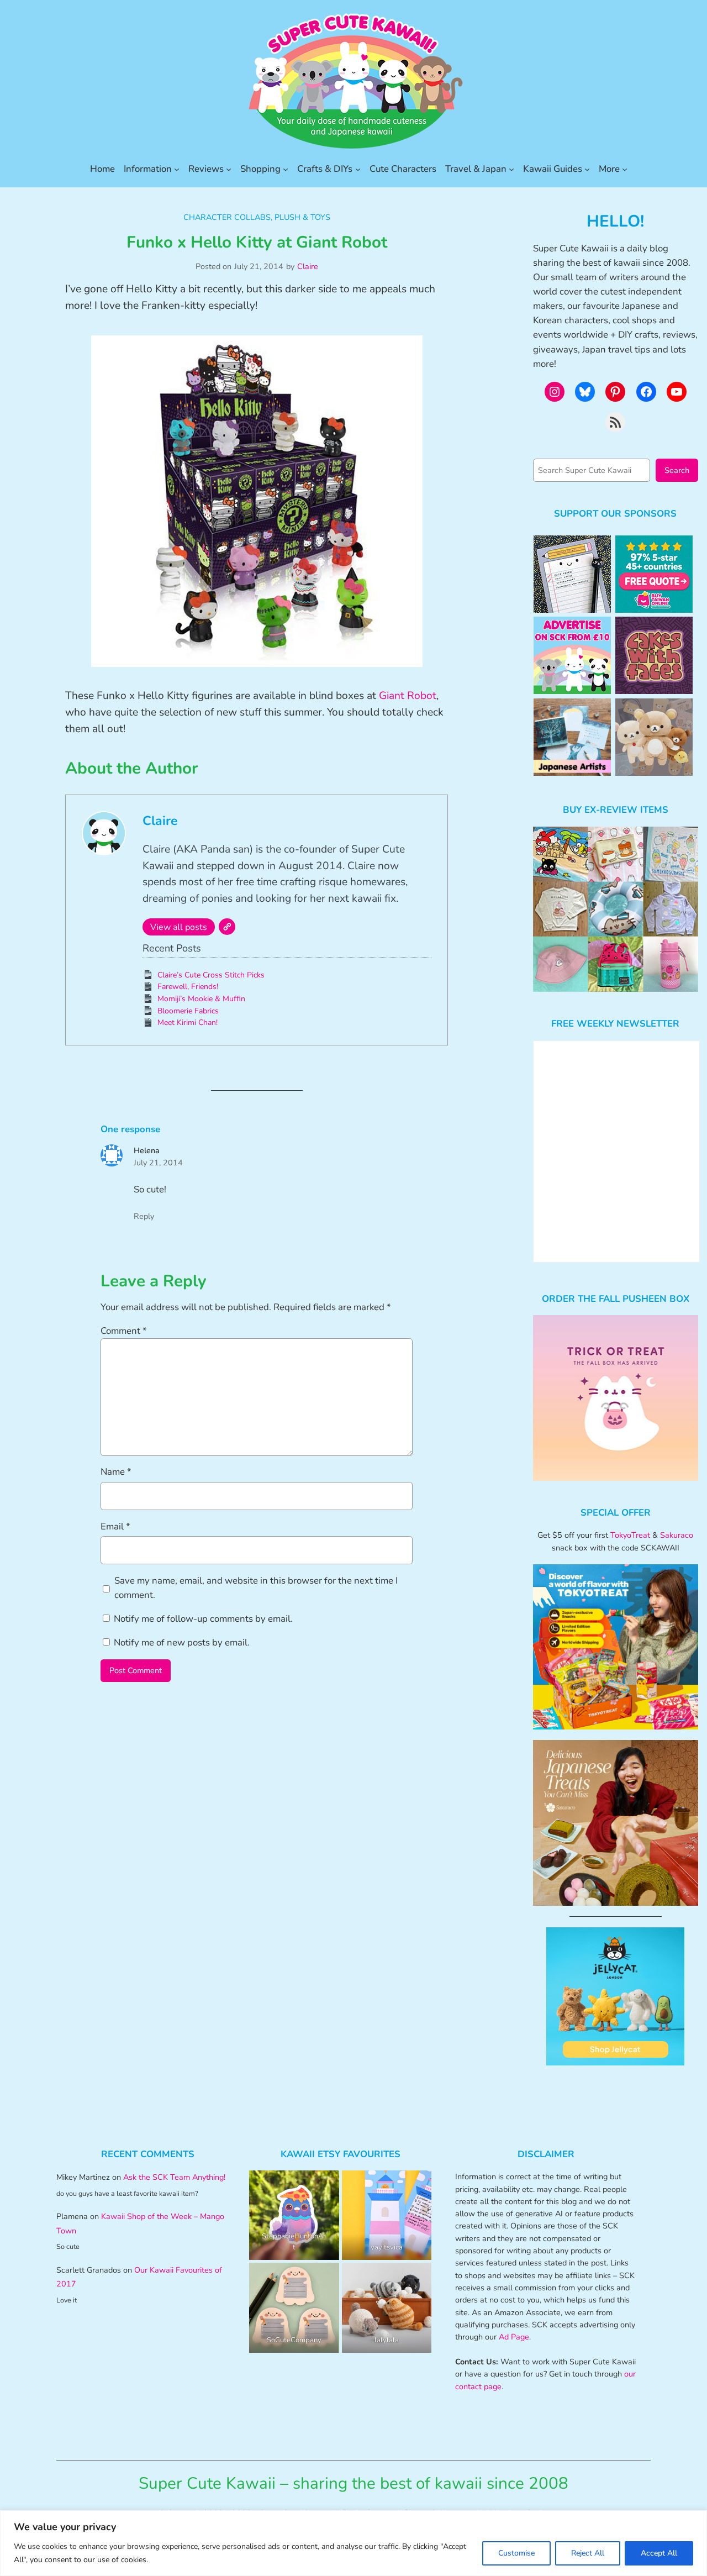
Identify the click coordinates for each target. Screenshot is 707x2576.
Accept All (659, 2553)
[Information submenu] (177, 169)
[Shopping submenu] (286, 169)
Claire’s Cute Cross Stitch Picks (211, 975)
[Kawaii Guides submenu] (587, 169)
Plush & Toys (302, 217)
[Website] (227, 927)
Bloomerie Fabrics (188, 1011)
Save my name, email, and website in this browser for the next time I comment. (256, 1588)
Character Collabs (227, 217)
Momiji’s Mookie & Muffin (201, 999)
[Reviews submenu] (229, 169)
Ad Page (514, 2337)
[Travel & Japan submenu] (511, 169)
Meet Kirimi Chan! (188, 1022)
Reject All (588, 2553)
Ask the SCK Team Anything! (174, 2177)
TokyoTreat (630, 1535)
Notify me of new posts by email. (182, 1642)
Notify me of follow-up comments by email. (203, 1619)
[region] (353, 2543)
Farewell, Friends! (188, 987)
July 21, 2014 (158, 1163)
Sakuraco (677, 1535)
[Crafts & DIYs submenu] (358, 169)
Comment (124, 1331)
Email (115, 1526)
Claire (308, 266)
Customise (516, 2553)
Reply (144, 1216)
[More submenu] (625, 169)
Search (677, 470)
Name (116, 1472)
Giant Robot (408, 696)
